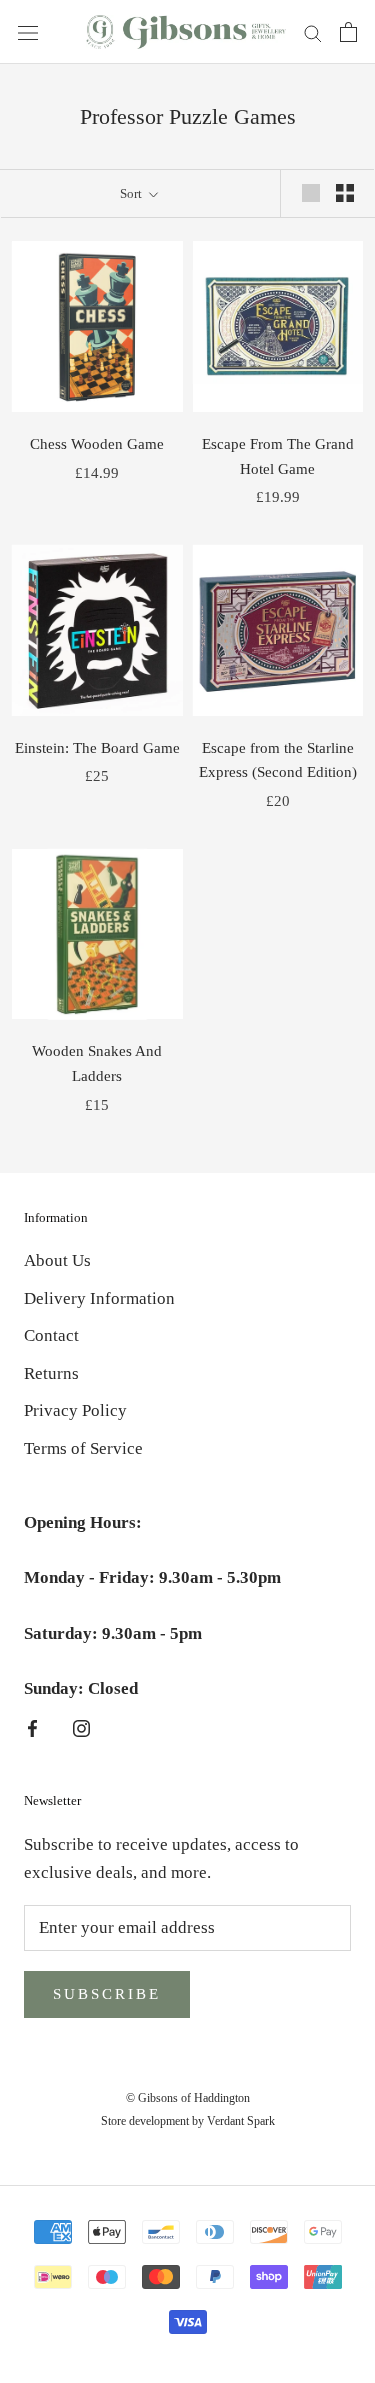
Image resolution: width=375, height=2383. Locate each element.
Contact (51, 1335)
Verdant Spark (241, 2121)
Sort (132, 193)
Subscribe (107, 1994)
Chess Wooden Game (97, 444)
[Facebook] (32, 1728)
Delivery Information (99, 1298)
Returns (51, 1373)
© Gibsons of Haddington (188, 2098)
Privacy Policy (75, 1410)
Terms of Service (83, 1448)
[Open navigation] (28, 31)
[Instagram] (81, 1728)
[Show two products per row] (345, 192)
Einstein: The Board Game (97, 748)
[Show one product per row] (311, 192)
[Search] (313, 32)
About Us (57, 1260)
